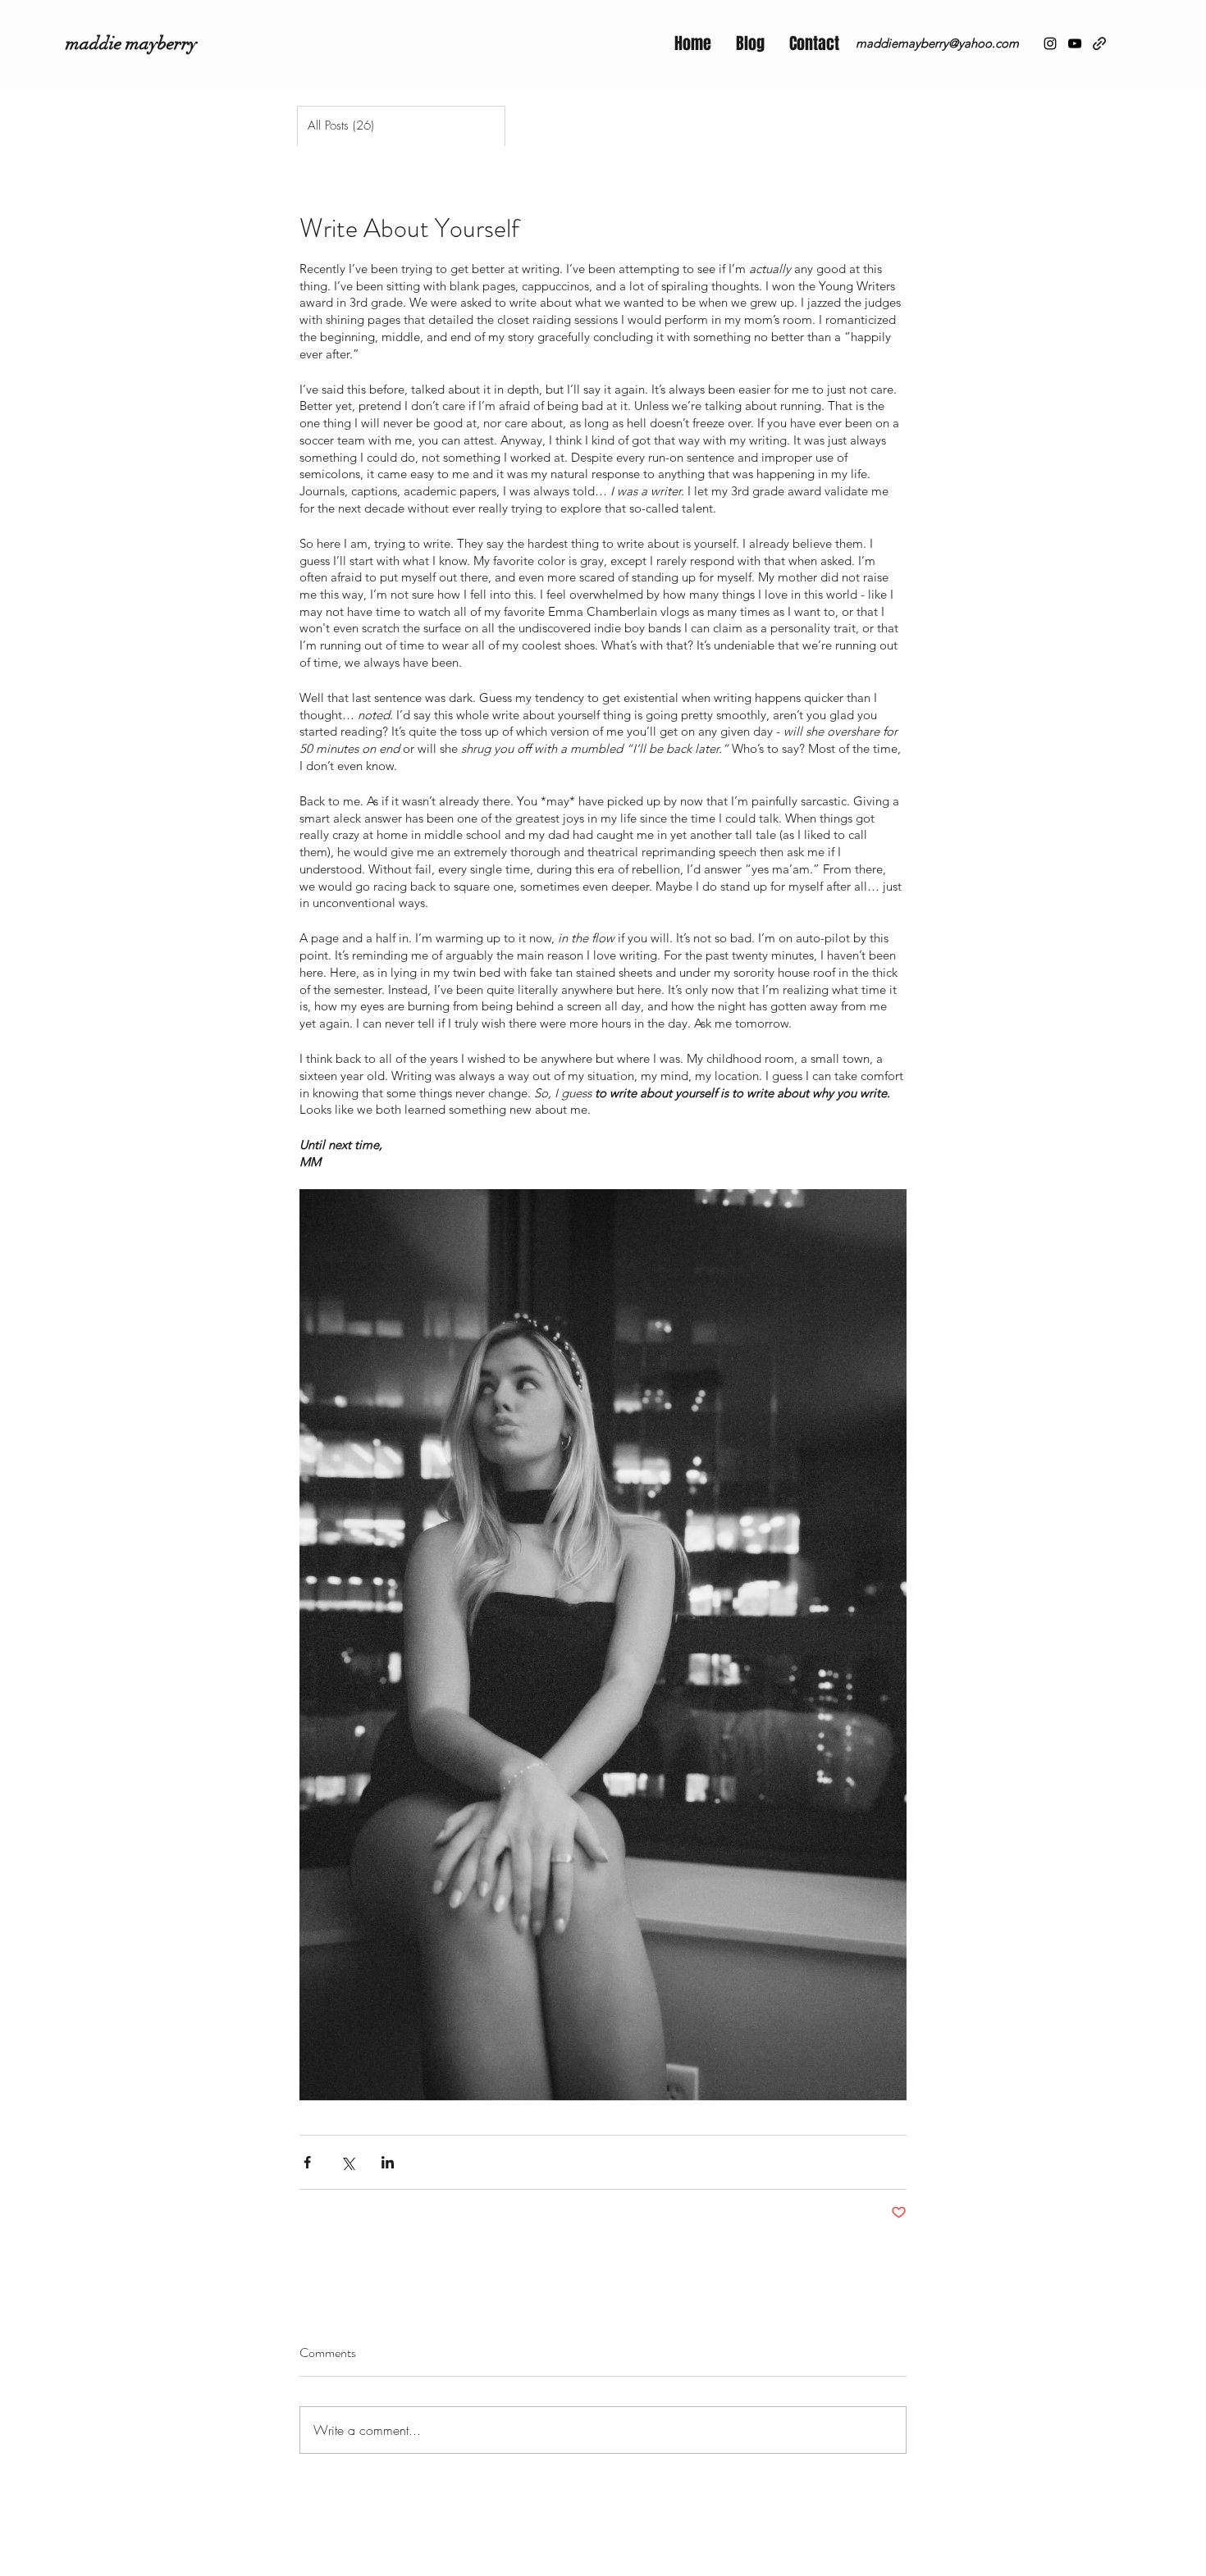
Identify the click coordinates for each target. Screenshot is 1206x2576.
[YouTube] (1075, 43)
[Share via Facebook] (307, 2162)
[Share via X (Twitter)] (347, 2162)
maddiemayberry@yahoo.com (937, 43)
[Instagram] (1050, 43)
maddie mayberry (131, 43)
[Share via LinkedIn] (388, 2162)
